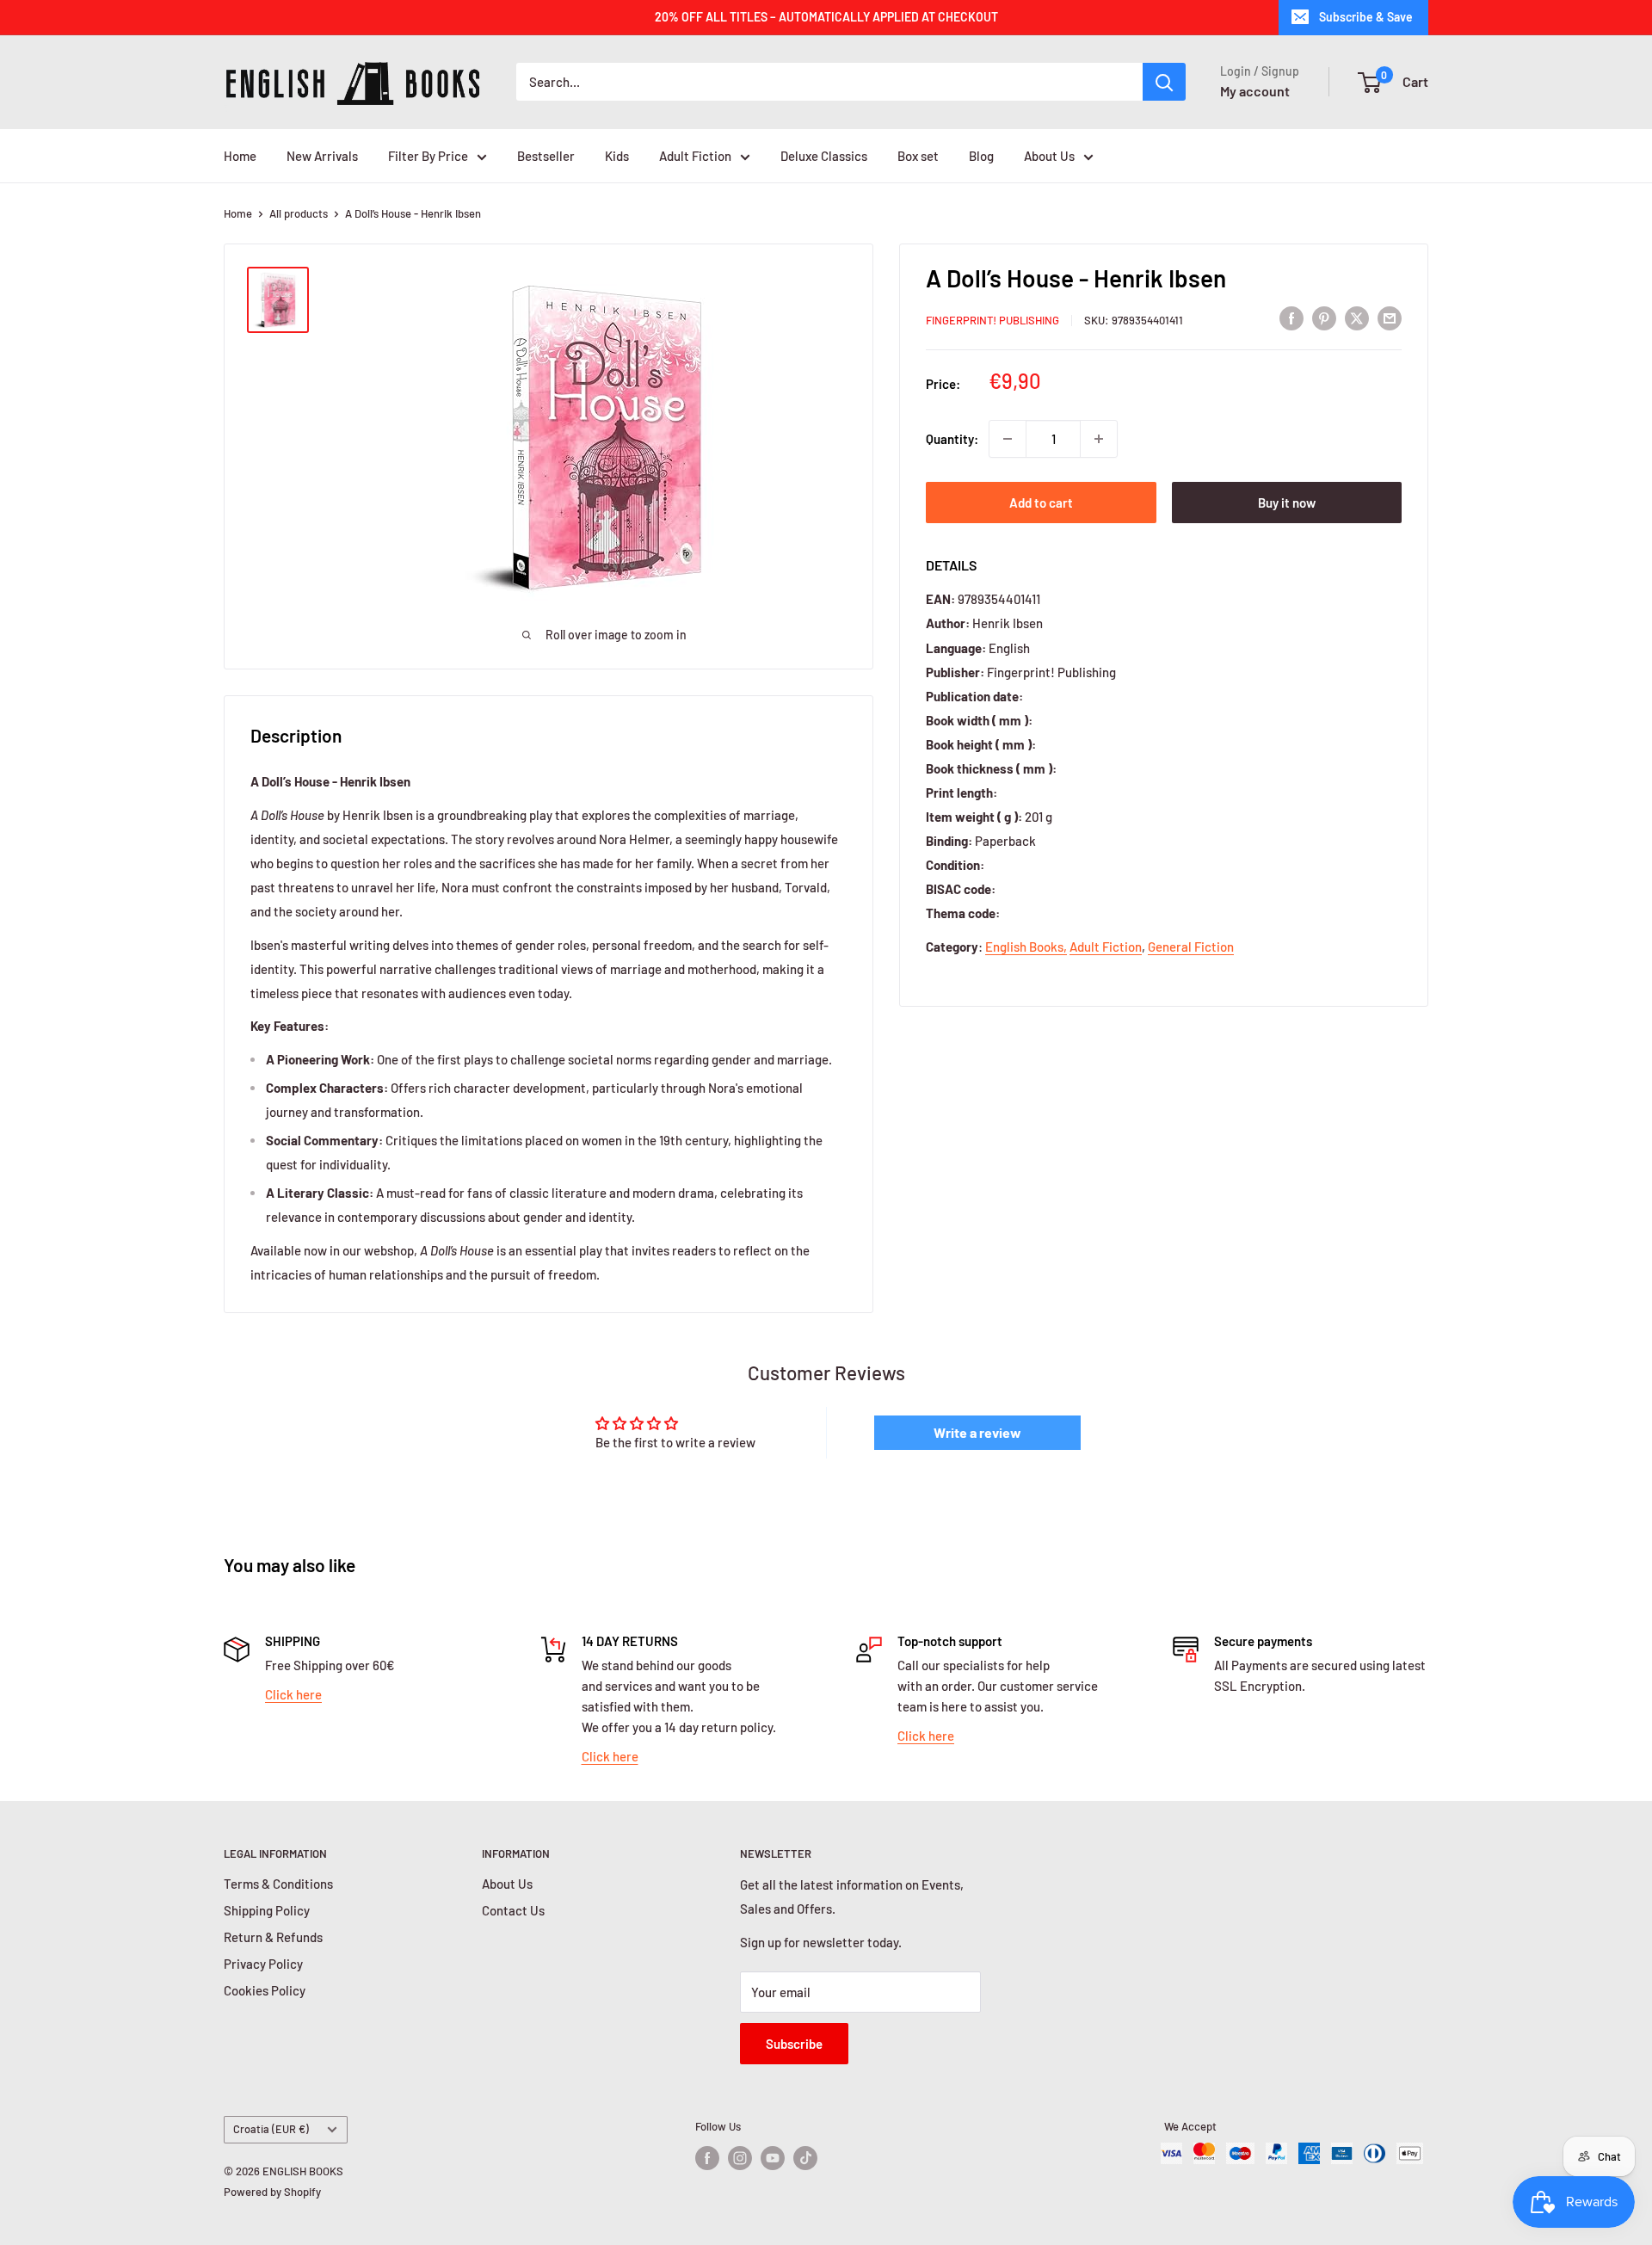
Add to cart (1041, 503)
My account (1255, 91)
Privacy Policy (263, 1964)
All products (299, 213)
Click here (293, 1694)
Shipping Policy (267, 1910)
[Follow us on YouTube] (773, 2158)
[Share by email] (1390, 318)
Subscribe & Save (1366, 17)
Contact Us (513, 1910)
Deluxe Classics (824, 156)
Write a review (977, 1432)
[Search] (1164, 82)
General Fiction (1191, 947)
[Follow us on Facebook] (707, 2158)
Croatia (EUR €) (271, 2129)
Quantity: (952, 439)
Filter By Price (428, 156)
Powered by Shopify (272, 2192)
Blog (981, 156)
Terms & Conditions (278, 1884)
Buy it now (1287, 503)
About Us (1049, 156)
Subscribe (794, 2044)
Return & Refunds (273, 1937)
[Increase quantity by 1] (1099, 439)
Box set (918, 156)
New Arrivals (322, 156)
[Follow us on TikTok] (805, 2158)
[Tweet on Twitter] (1357, 318)
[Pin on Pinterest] (1324, 318)
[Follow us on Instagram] (740, 2158)
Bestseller (546, 156)
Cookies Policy (265, 1990)
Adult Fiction (695, 156)
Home (240, 156)
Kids (617, 156)
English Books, (1026, 947)
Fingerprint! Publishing (992, 320)
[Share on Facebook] (1291, 318)
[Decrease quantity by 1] (1008, 439)
